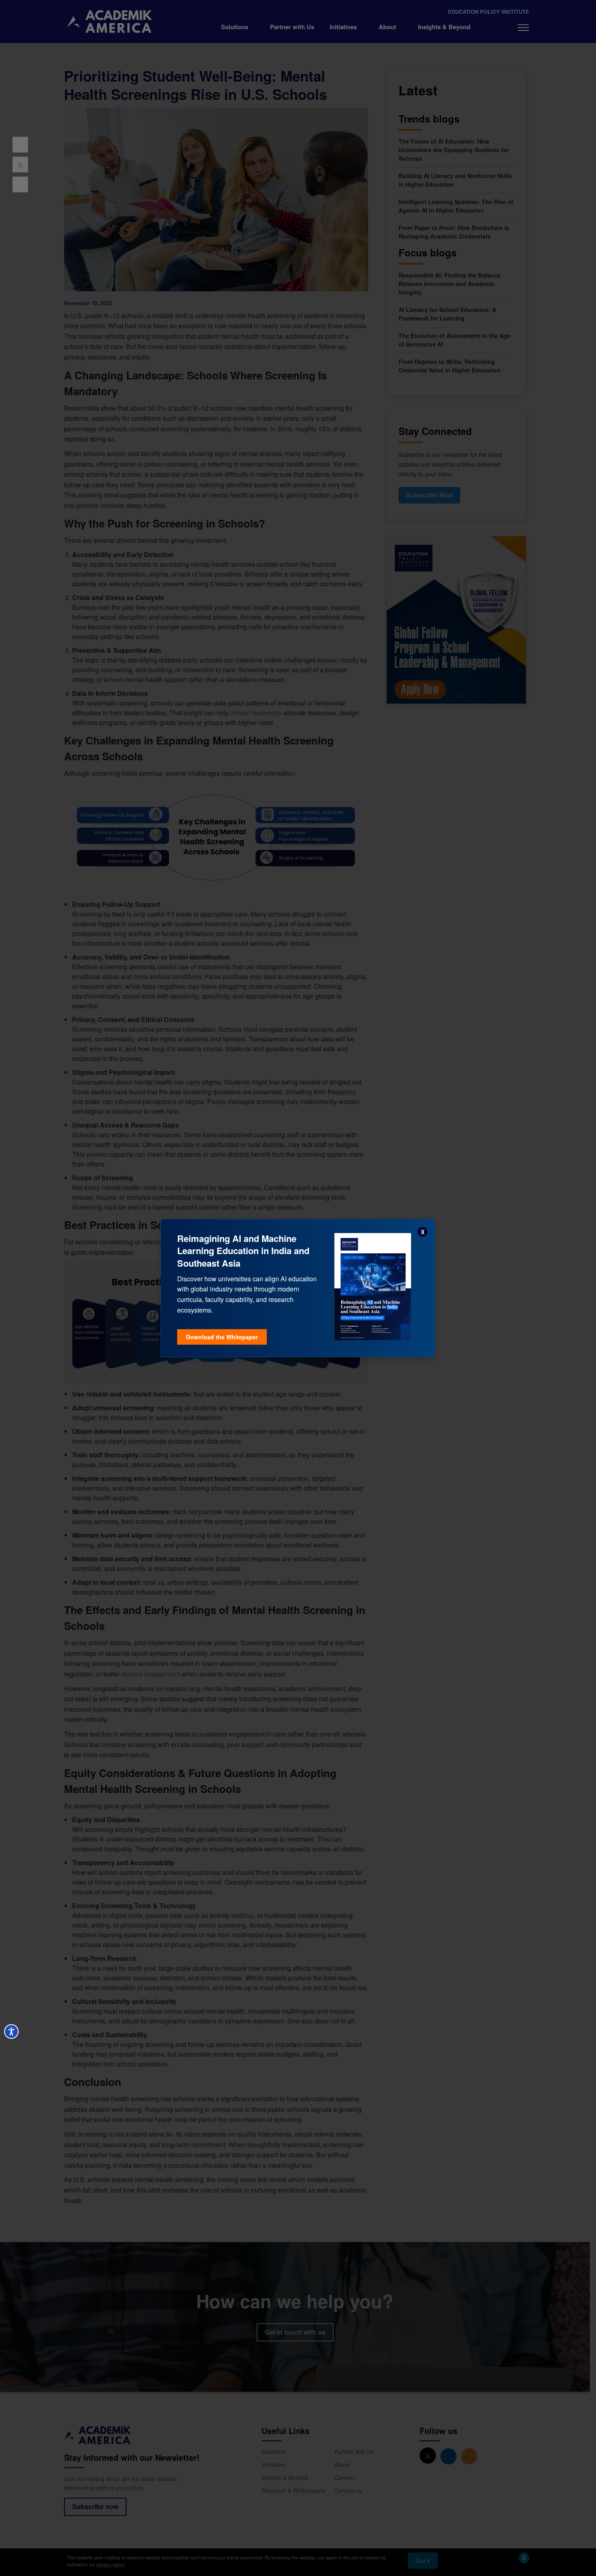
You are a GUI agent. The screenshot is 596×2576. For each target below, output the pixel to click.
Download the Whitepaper (222, 1337)
